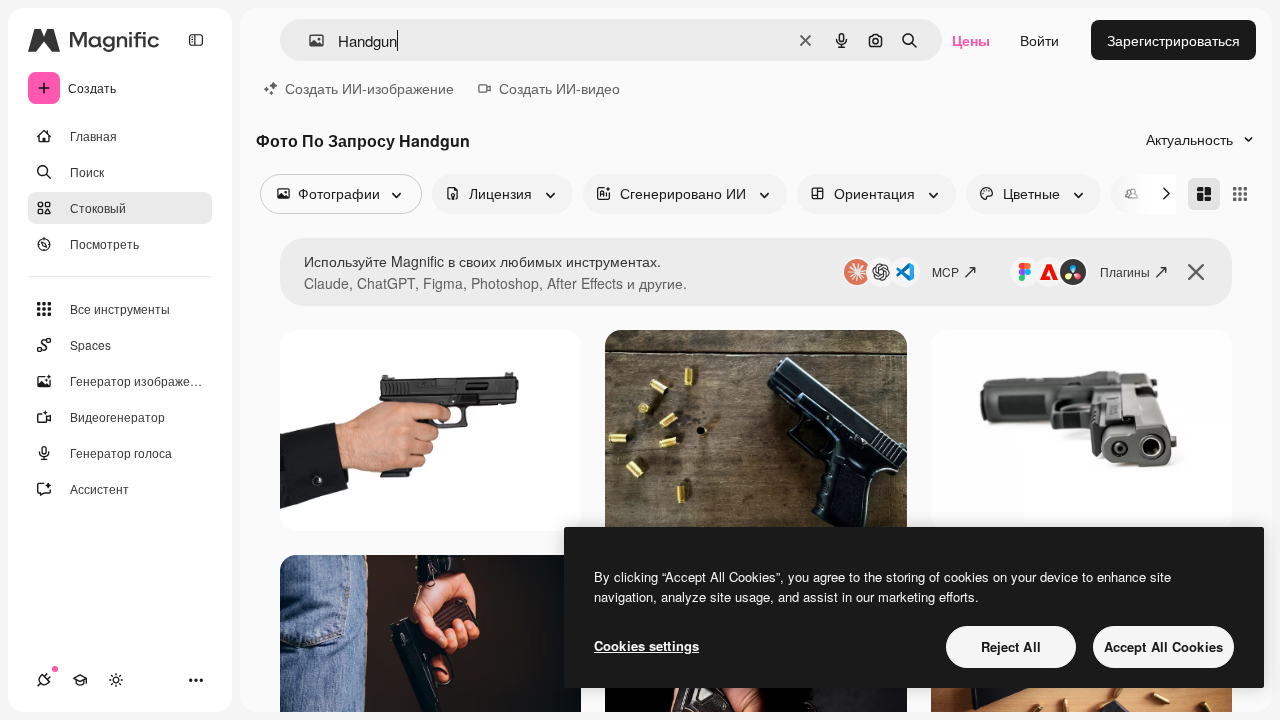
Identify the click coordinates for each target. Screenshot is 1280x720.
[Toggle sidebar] (196, 40)
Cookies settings (646, 645)
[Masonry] (1204, 194)
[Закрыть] (1196, 272)
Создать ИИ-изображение (369, 88)
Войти (1039, 40)
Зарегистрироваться (1173, 40)
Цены (971, 40)
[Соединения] (44, 680)
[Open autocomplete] (308, 40)
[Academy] (80, 680)
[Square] (1240, 194)
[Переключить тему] (116, 680)
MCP (945, 271)
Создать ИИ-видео (559, 88)
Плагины (1125, 271)
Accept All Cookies (1163, 646)
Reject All (1011, 646)
